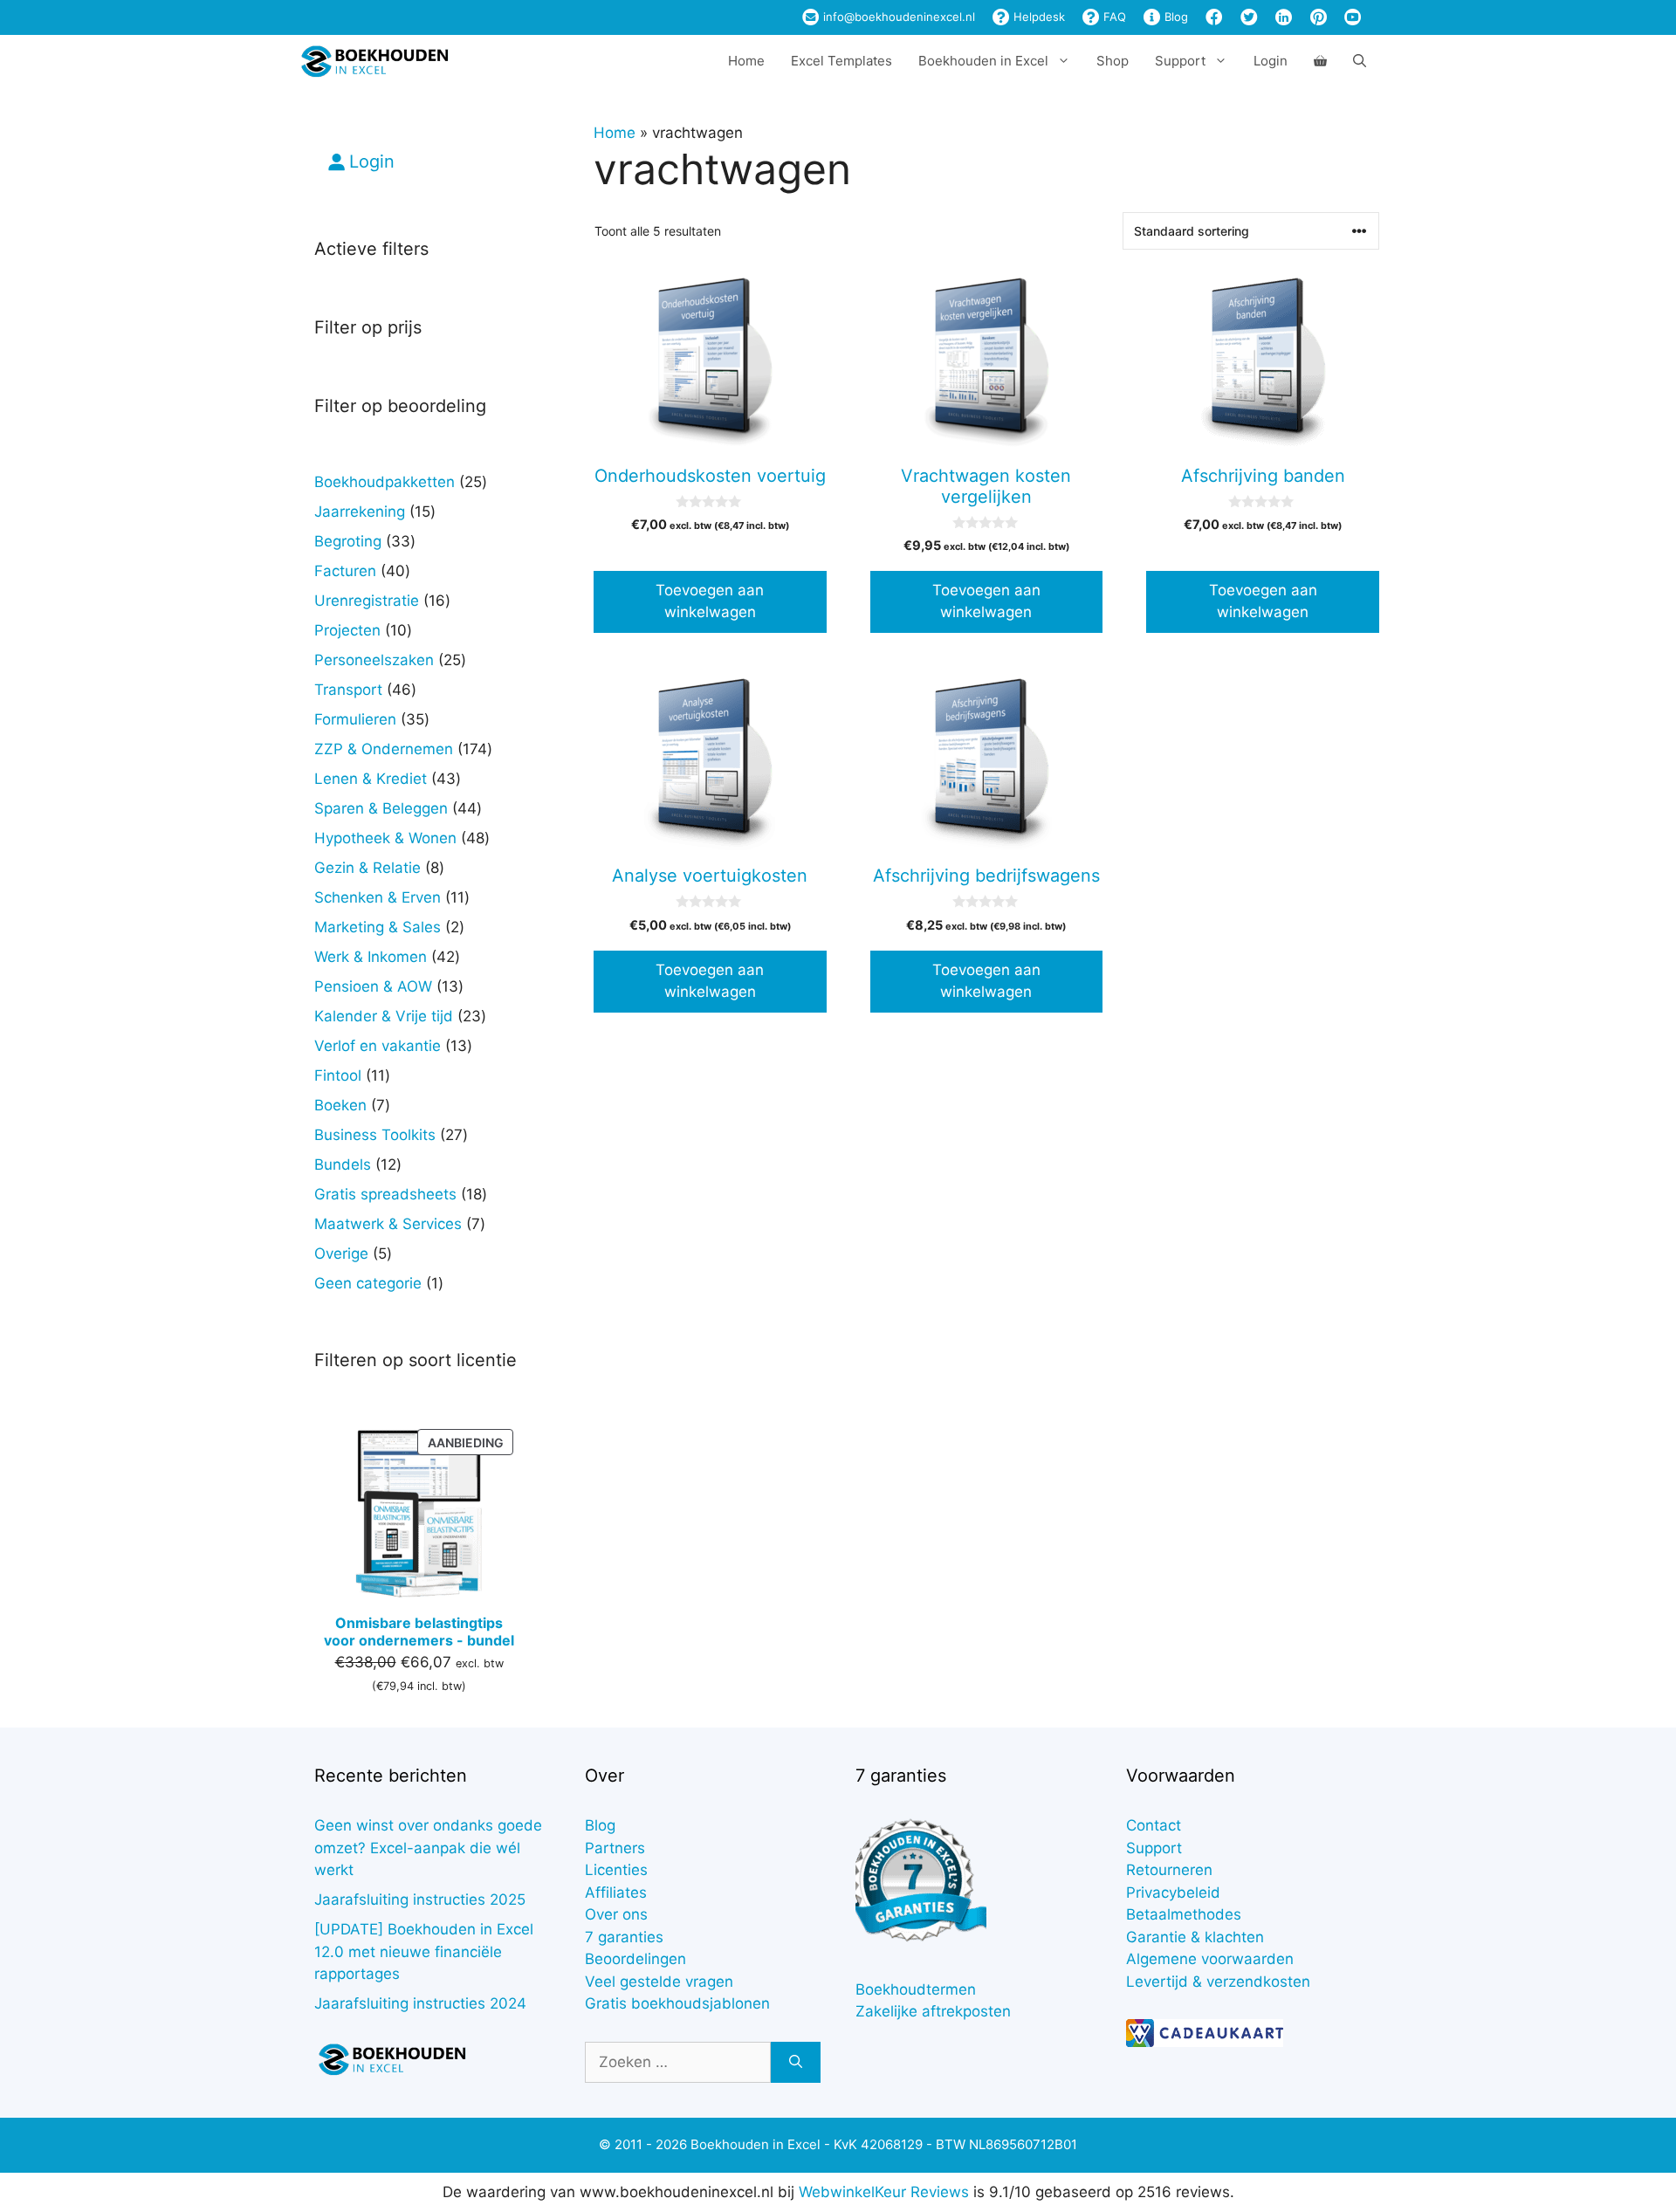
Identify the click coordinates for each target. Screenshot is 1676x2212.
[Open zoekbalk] (1360, 61)
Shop (1113, 61)
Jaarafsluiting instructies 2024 (420, 2003)
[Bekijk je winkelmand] (1320, 61)
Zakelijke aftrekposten (933, 2011)
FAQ (1113, 17)
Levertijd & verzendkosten (1218, 1982)
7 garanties (624, 1937)
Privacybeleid (1173, 1893)
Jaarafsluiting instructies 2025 (420, 1899)
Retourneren (1169, 1870)
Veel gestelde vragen (659, 1982)
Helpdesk (1037, 17)
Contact (1154, 1825)
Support (1154, 1848)
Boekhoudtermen (916, 1989)
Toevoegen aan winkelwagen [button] (710, 601)
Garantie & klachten (1195, 1937)
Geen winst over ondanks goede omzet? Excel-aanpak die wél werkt (428, 1848)
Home (746, 61)
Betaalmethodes (1184, 1914)
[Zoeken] (796, 2063)
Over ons (616, 1914)
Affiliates (616, 1893)
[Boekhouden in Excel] (374, 61)
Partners (615, 1848)
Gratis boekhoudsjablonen (677, 2003)
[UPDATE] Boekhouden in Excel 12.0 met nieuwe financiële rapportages (424, 1951)
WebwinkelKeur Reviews (884, 2192)
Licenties (616, 1870)
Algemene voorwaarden (1210, 1959)
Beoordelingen (635, 1959)
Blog (1175, 17)
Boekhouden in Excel (983, 61)
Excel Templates (841, 61)
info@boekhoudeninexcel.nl (897, 17)
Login (1271, 61)
